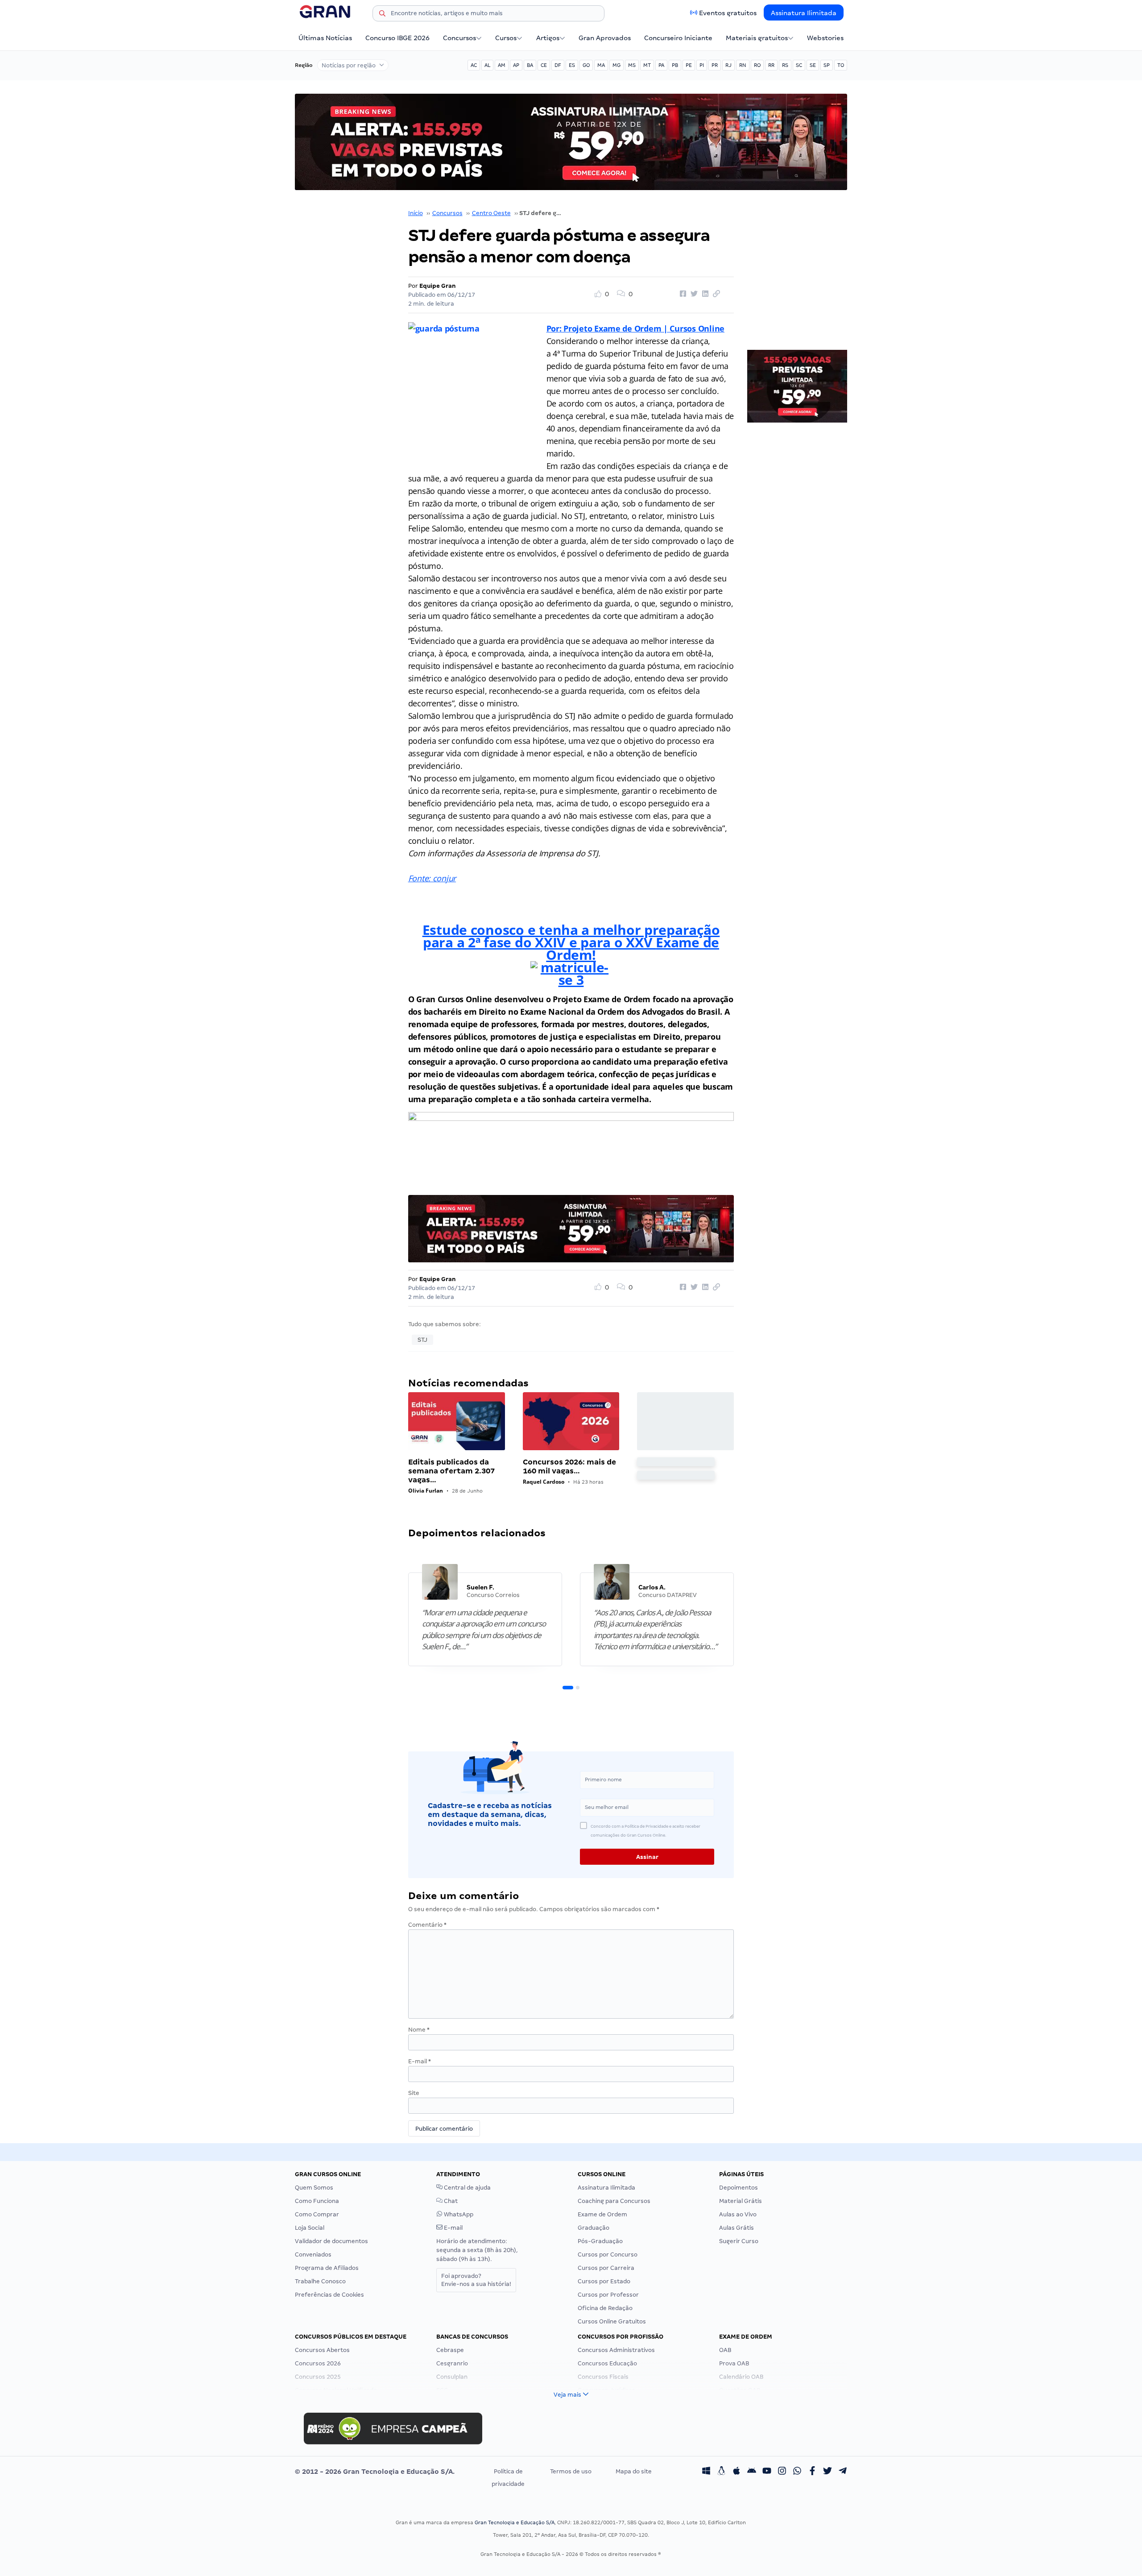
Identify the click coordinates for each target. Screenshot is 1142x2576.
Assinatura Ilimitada (804, 13)
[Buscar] (382, 15)
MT (647, 65)
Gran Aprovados (605, 38)
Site (414, 2093)
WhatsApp (458, 2214)
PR (715, 65)
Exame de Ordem (602, 2214)
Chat (450, 2201)
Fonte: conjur (432, 878)
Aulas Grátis (737, 2228)
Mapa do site (634, 2471)
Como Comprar (317, 2214)
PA (661, 65)
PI (702, 65)
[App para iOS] (737, 2472)
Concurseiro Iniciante (678, 38)
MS (632, 65)
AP (516, 65)
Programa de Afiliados (327, 2268)
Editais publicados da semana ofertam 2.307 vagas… (451, 1471)
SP (827, 65)
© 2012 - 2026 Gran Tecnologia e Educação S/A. (375, 2472)
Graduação (594, 2228)
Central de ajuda (467, 2188)
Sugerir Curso (739, 2241)
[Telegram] (843, 2472)
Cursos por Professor (608, 2295)
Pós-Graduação (600, 2241)
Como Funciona (317, 2201)
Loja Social (310, 2228)
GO (586, 65)
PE (689, 65)
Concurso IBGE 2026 (397, 38)
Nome (419, 2030)
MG (617, 65)
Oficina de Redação (605, 2308)
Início (416, 213)
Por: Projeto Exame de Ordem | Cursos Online (635, 328)
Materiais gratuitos (757, 38)
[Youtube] (767, 2472)
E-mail (420, 2061)
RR (771, 65)
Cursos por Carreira (606, 2268)
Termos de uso (571, 2471)
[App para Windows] (706, 2472)
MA (601, 65)
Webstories (825, 38)
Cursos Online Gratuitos (612, 2321)
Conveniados (313, 2255)
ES (572, 65)
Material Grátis (741, 2201)
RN (743, 65)
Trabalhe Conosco (320, 2281)
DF (558, 65)
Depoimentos (739, 2188)
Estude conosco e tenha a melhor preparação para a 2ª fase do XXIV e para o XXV (571, 936)
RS (785, 65)
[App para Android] (752, 2472)
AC (474, 65)
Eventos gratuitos (728, 13)
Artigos (548, 38)
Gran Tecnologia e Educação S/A (515, 2522)
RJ (728, 65)
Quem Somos (314, 2188)
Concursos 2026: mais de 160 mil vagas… (569, 1466)
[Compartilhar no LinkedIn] (704, 294)
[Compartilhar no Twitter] (693, 294)
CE (544, 65)
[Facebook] (812, 2472)
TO (841, 65)
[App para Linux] (721, 2472)
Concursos (459, 38)
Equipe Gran (438, 286)
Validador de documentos (331, 2241)
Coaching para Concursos (614, 2201)
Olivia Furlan (426, 1491)
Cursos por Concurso (608, 2255)
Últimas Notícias (325, 38)
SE (813, 65)
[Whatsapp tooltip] (797, 2472)
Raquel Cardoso (544, 1482)
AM (502, 65)
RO (757, 65)
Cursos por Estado (604, 2281)
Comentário (427, 1925)
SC (799, 65)
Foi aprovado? (476, 2280)
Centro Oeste (491, 213)
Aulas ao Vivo (738, 2214)
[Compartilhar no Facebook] (682, 294)
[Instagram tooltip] (782, 2472)
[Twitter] (828, 2472)
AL (487, 65)
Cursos (506, 38)
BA (530, 65)
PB (675, 65)
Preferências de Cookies (329, 2295)
